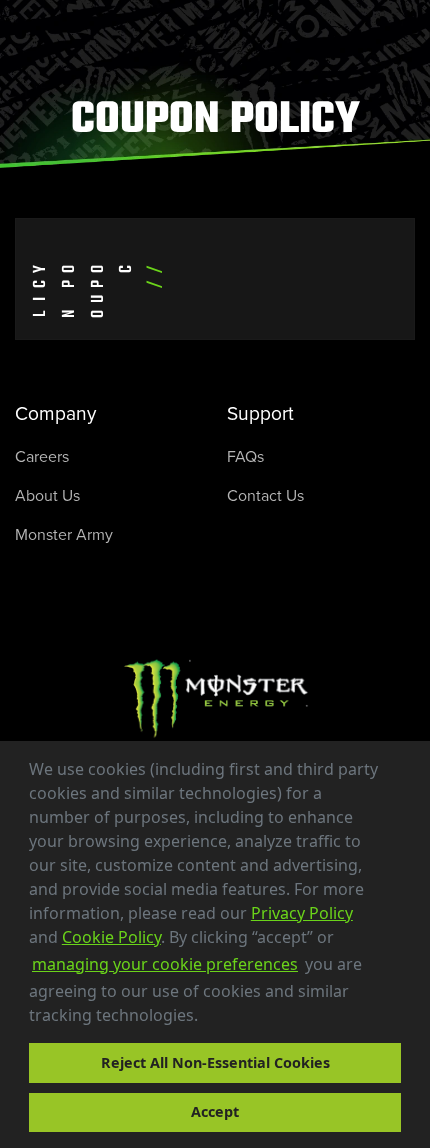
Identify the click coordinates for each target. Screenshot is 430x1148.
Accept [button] (215, 1111)
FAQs (245, 456)
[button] (205, 1018)
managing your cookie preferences (165, 964)
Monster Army (64, 534)
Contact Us (265, 495)
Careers (42, 456)
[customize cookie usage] (217, 1021)
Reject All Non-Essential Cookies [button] (215, 1062)
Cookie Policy (111, 937)
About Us (47, 495)
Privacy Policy (302, 913)
